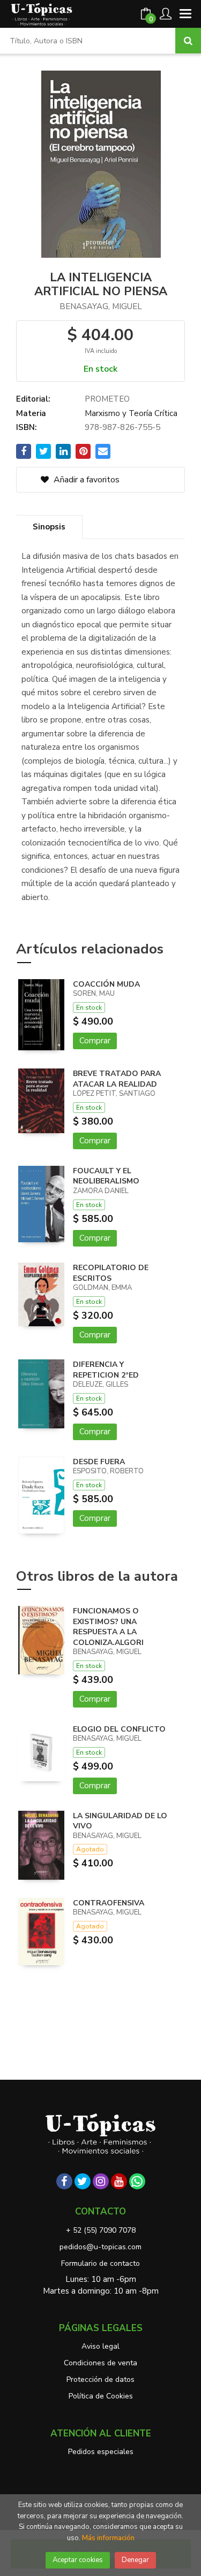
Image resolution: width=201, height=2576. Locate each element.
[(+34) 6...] (137, 2181)
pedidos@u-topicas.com (100, 2247)
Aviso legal (100, 2346)
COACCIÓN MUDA (106, 984)
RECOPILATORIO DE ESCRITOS (111, 1273)
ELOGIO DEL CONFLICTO (119, 1729)
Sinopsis (49, 527)
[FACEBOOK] (64, 2181)
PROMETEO (107, 399)
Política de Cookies (101, 2396)
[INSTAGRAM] (101, 2181)
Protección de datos (100, 2379)
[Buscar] (188, 41)
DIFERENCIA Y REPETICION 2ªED (106, 1370)
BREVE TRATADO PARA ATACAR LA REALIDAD (117, 1079)
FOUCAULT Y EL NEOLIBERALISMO (106, 1176)
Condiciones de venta (100, 2363)
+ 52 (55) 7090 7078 (101, 2230)
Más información (108, 2538)
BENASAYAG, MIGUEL (101, 306)
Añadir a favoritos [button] (85, 480)
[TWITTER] (83, 2181)
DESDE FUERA (99, 1462)
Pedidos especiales (101, 2452)
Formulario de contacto (100, 2263)
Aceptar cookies (78, 2560)
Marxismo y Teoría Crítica (131, 413)
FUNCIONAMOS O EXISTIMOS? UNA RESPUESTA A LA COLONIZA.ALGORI (108, 1627)
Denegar (135, 2560)
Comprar (95, 1041)
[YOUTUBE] (119, 2181)
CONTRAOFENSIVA (109, 1903)
